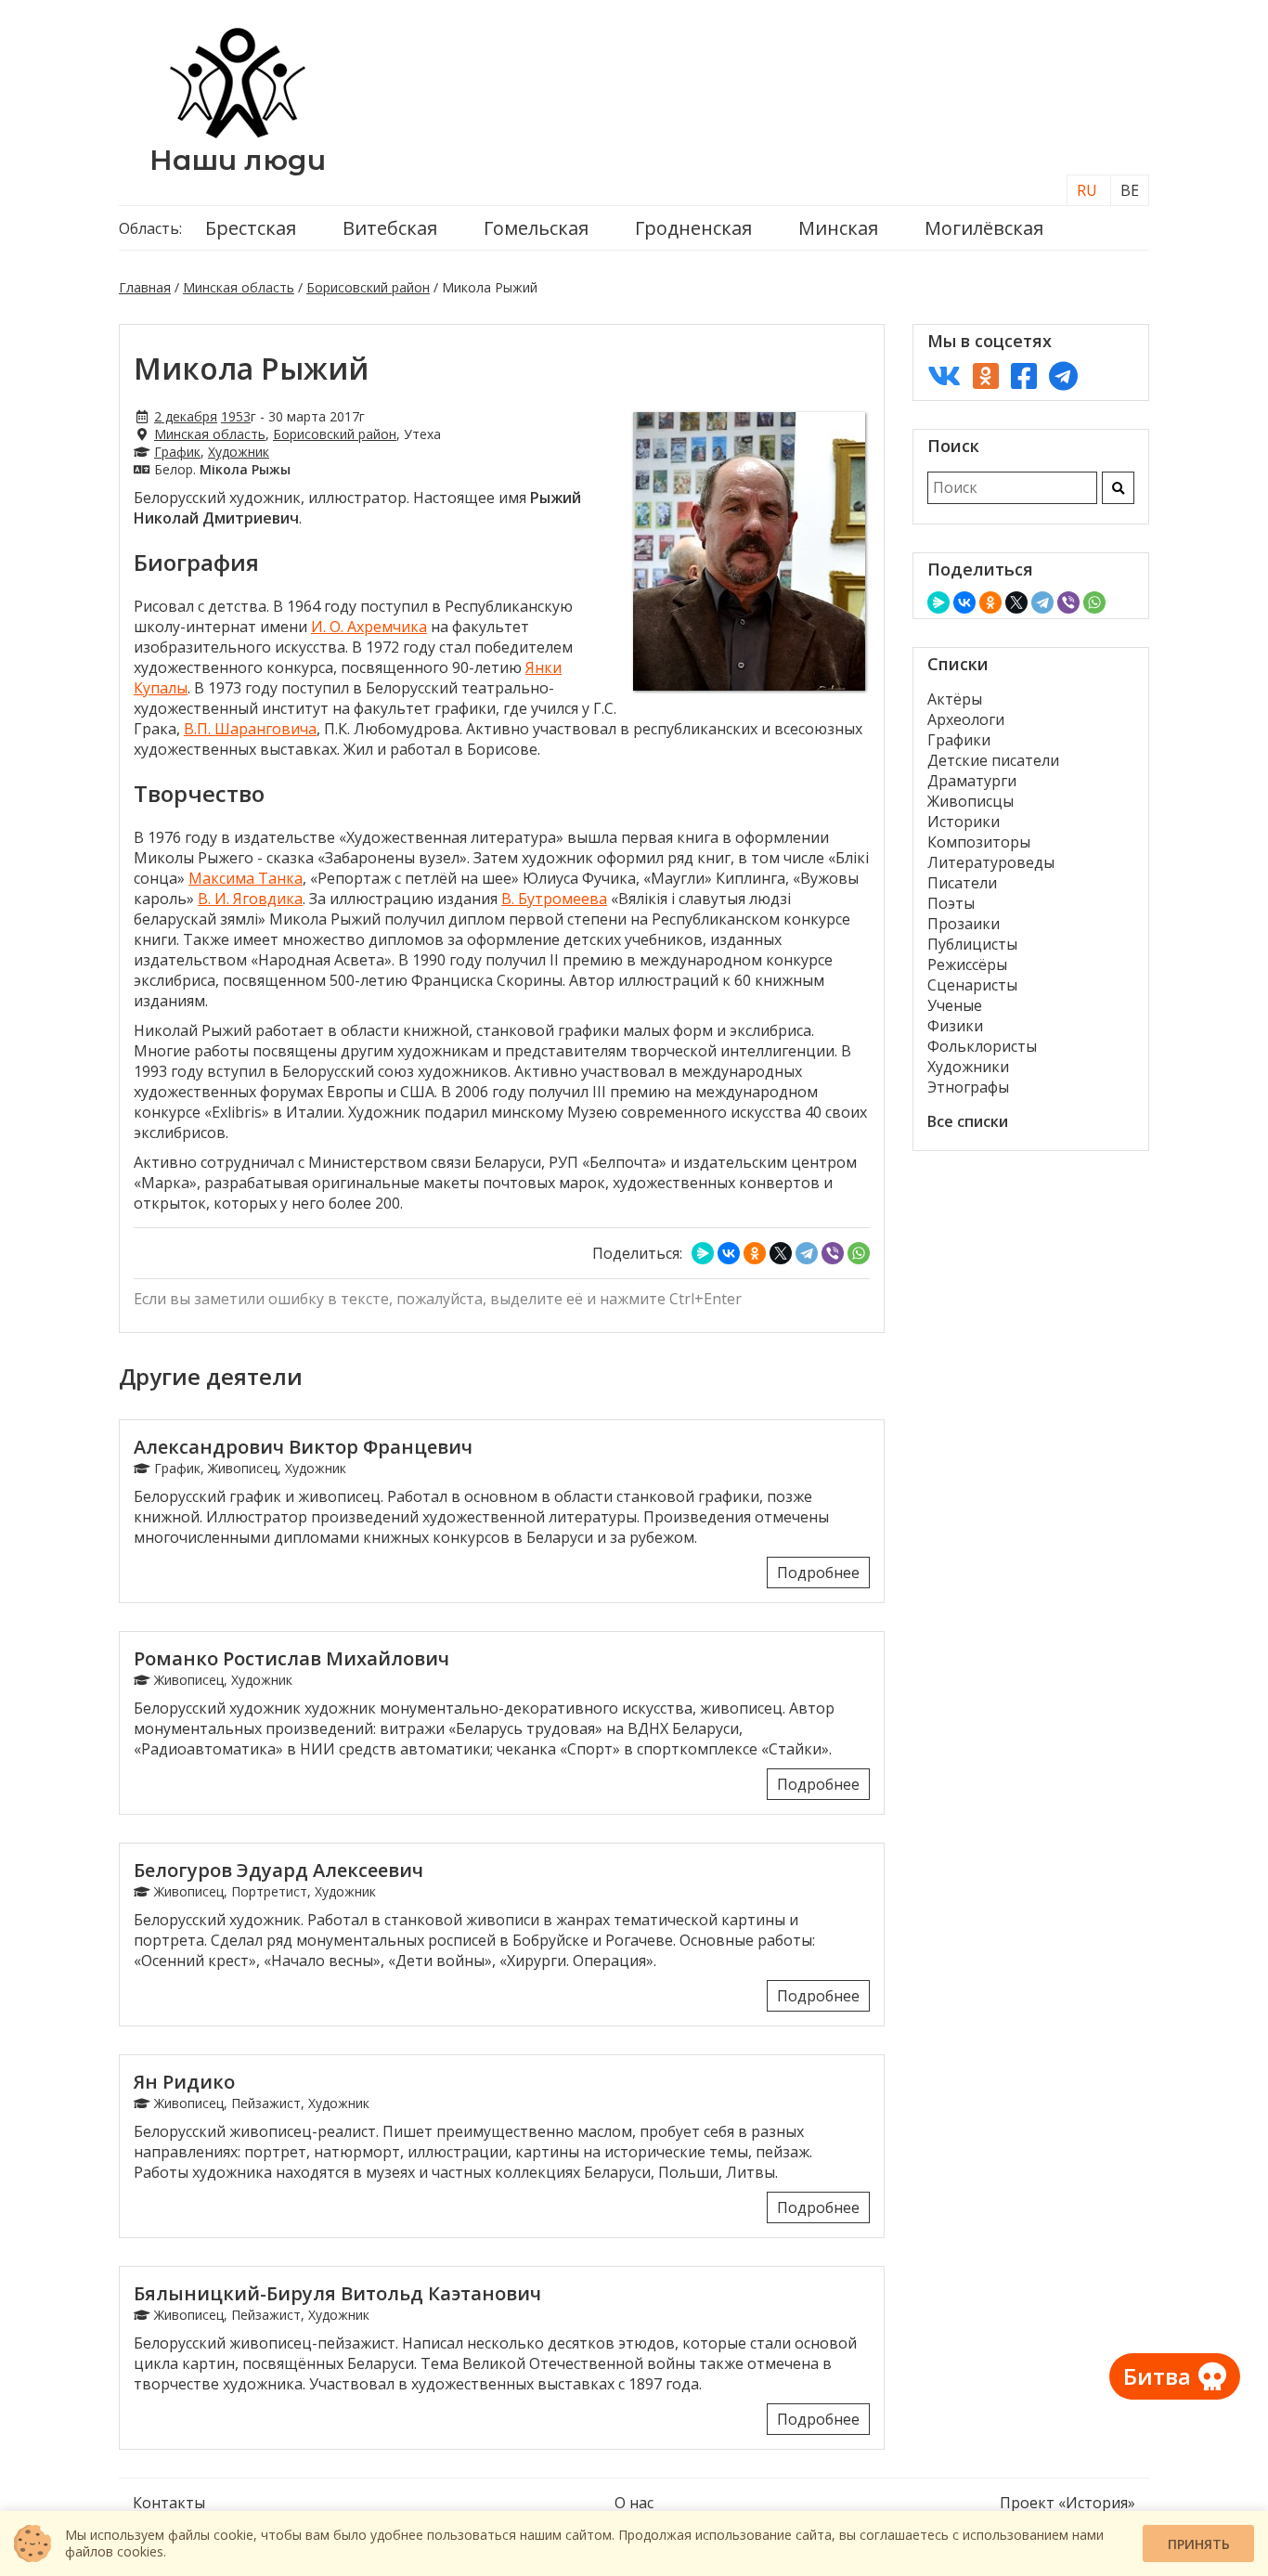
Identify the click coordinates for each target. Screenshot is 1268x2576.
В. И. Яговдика (250, 899)
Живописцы (970, 801)
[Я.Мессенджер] (703, 1253)
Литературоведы (991, 862)
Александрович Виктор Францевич (303, 1447)
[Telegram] (807, 1253)
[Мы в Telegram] (1063, 375)
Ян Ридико (184, 2082)
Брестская (251, 228)
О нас (634, 2503)
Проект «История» (1067, 2503)
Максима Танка (246, 878)
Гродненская (693, 228)
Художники (968, 1067)
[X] (781, 1253)
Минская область (239, 287)
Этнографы (968, 1087)
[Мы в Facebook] (1024, 375)
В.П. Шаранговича (250, 729)
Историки (964, 822)
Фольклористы (982, 1046)
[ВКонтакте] (729, 1253)
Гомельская (536, 228)
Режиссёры (967, 964)
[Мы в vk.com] (944, 375)
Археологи (966, 719)
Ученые (955, 1005)
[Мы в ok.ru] (986, 375)
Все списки (968, 1121)
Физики (955, 1026)
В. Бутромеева (554, 899)
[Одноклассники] (755, 1253)
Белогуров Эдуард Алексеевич (278, 1870)
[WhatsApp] (859, 1253)
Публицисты (972, 944)
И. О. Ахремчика (369, 627)
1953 (236, 416)
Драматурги (972, 781)
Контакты (169, 2503)
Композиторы (979, 842)
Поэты (951, 903)
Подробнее (818, 1573)
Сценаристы (972, 985)
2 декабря (186, 416)
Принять (1199, 2544)
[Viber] (833, 1253)
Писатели (962, 883)
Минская (838, 228)
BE (1130, 190)
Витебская (390, 228)
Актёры (955, 699)
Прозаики (964, 924)
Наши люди (238, 160)
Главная (145, 287)
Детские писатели (993, 760)
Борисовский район (368, 287)
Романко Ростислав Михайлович (291, 1658)
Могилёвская (984, 228)
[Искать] (1118, 488)
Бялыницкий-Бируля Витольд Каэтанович (337, 2293)
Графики (959, 740)
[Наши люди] (238, 133)
